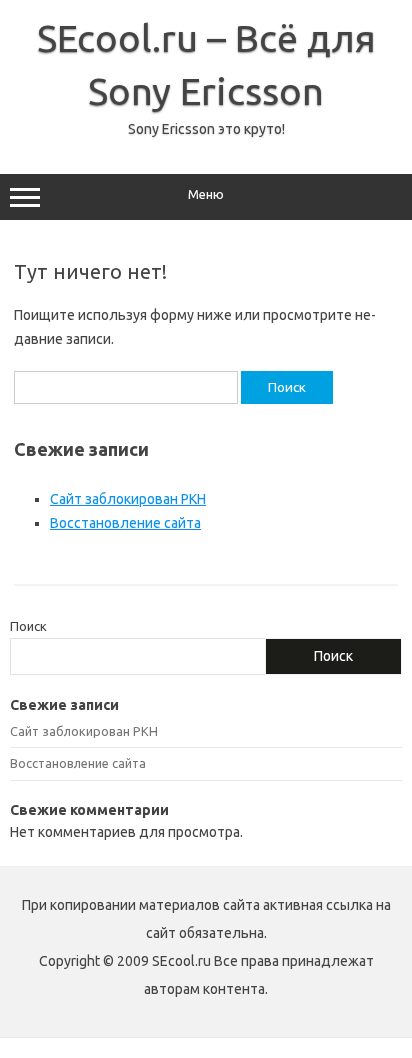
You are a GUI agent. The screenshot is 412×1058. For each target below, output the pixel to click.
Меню (206, 194)
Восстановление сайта (125, 523)
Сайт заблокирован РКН (128, 499)
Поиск (28, 626)
